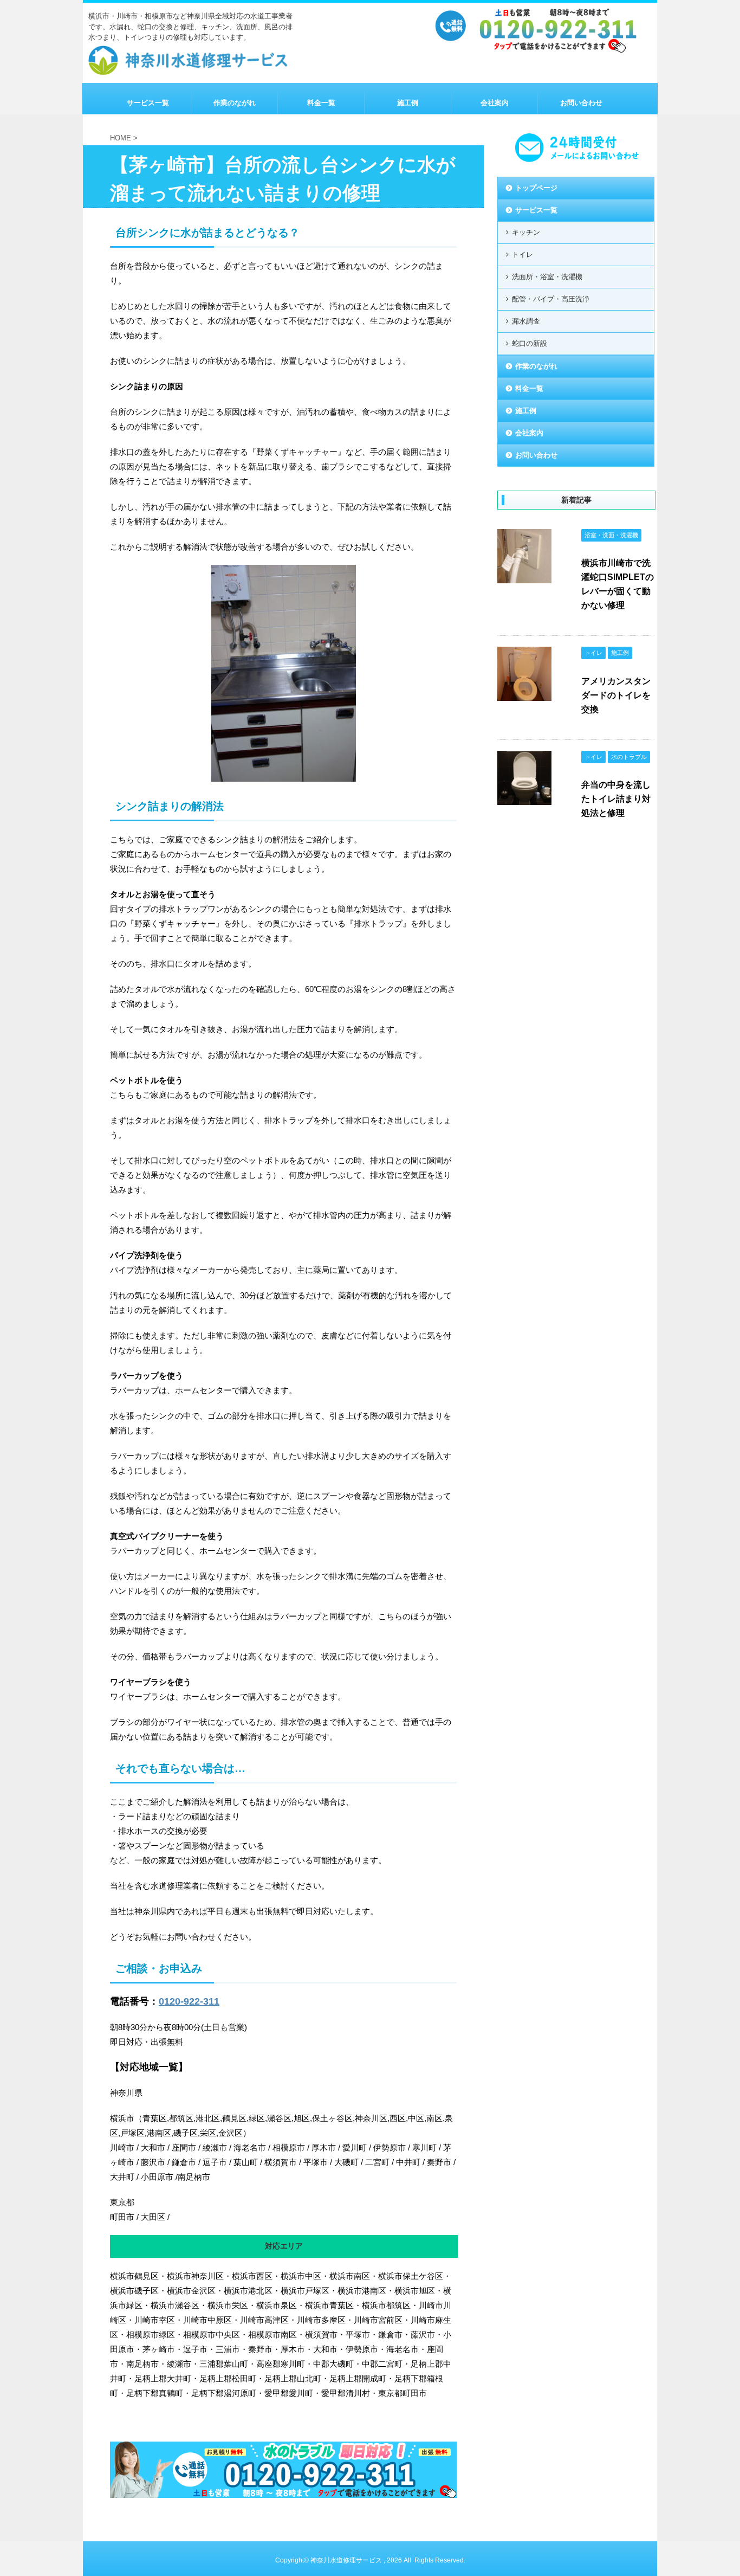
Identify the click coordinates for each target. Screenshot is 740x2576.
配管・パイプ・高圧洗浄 (551, 299)
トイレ (522, 255)
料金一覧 (321, 103)
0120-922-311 (189, 2001)
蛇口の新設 (530, 343)
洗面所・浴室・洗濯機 (547, 277)
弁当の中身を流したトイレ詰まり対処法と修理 (616, 799)
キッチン (526, 232)
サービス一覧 (148, 103)
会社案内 (495, 103)
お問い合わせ (581, 103)
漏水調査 (526, 321)
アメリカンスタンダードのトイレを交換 (616, 695)
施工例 (408, 103)
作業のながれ (235, 103)
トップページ (536, 188)
